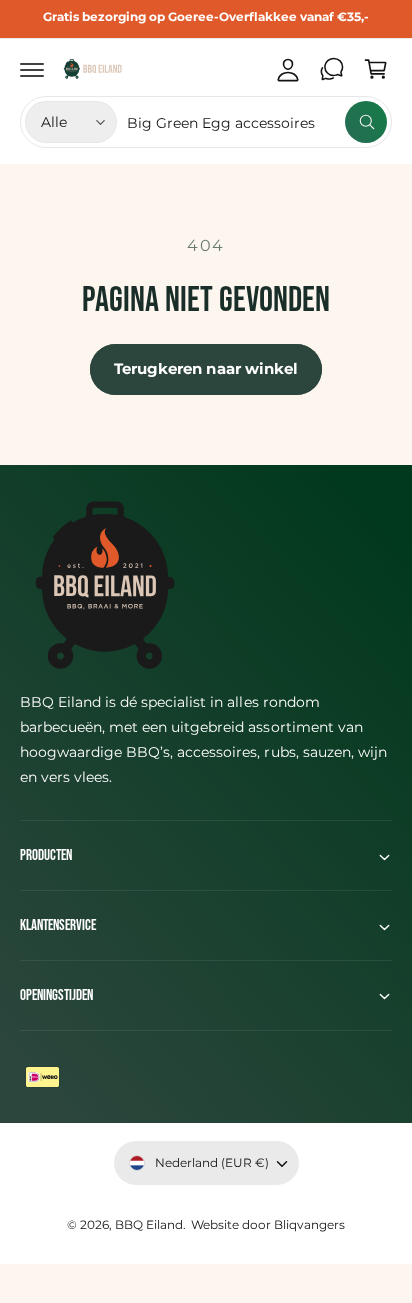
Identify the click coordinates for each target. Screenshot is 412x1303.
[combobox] (257, 122)
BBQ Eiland (149, 1225)
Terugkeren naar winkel (206, 368)
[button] (32, 69)
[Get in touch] (332, 69)
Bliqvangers (309, 1225)
